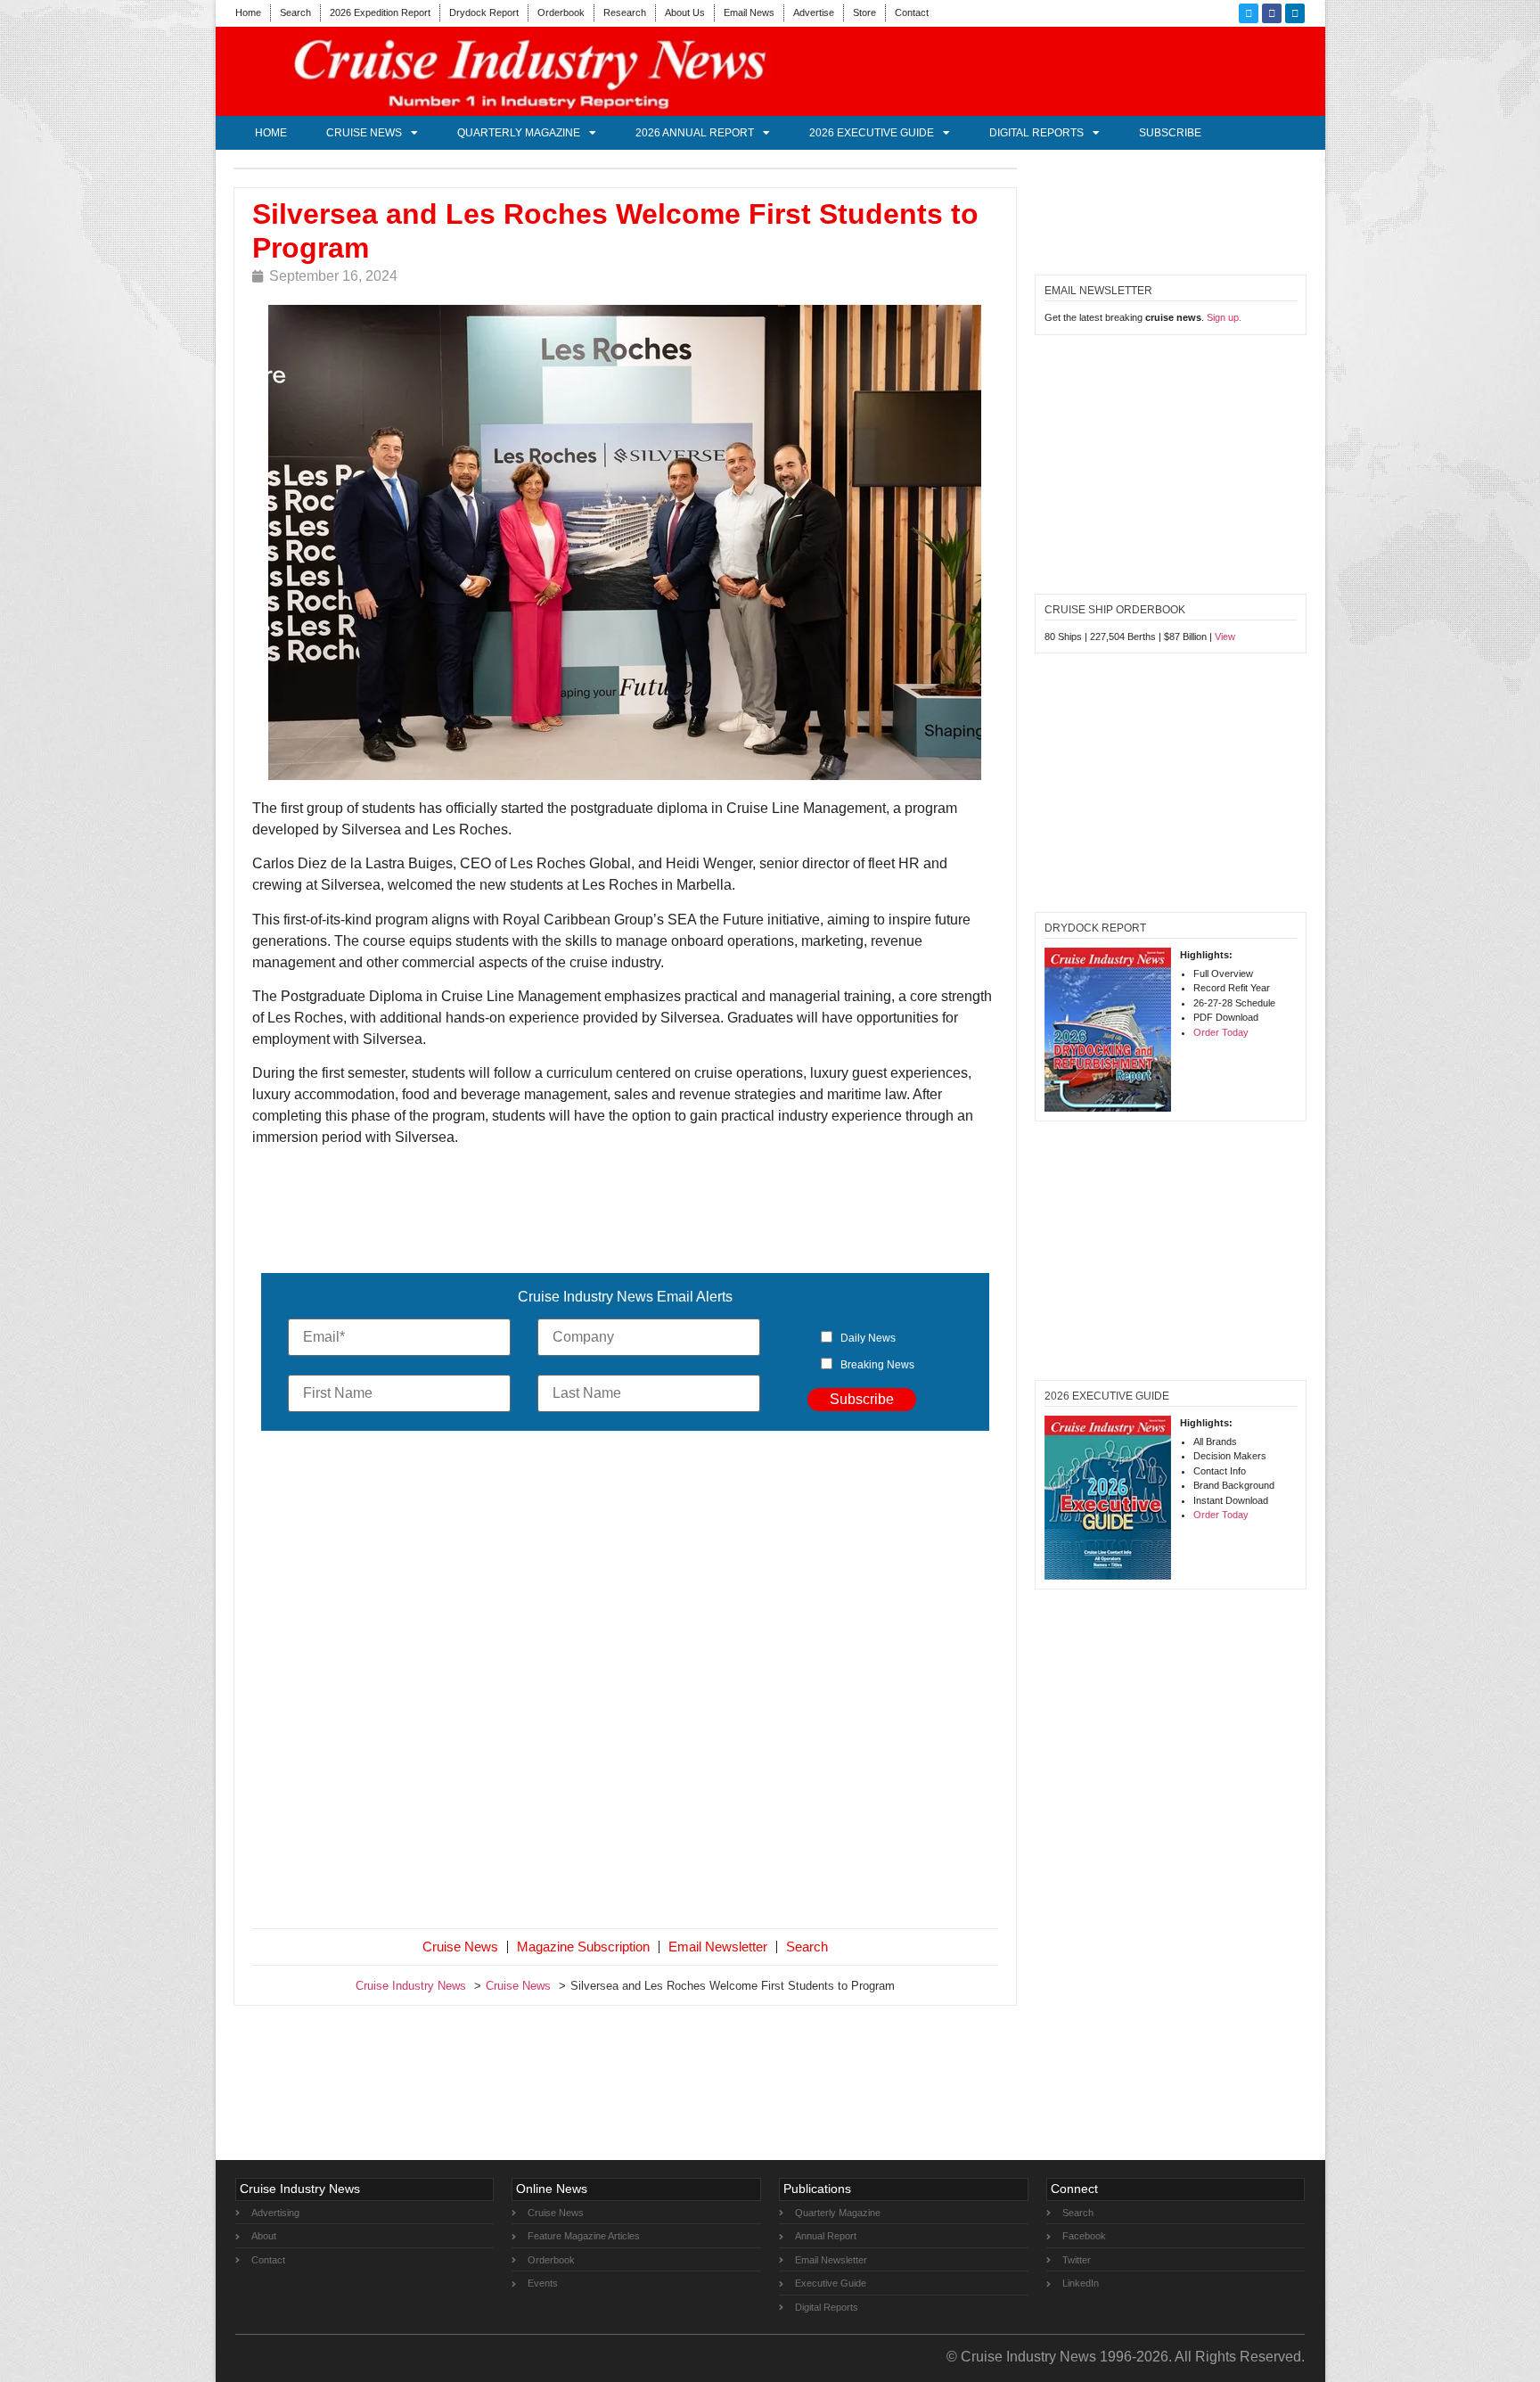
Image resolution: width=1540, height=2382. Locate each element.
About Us (685, 12)
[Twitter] (1249, 13)
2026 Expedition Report (380, 12)
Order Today (1221, 1032)
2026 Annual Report (695, 133)
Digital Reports (1036, 133)
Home (248, 12)
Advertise (814, 12)
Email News (749, 12)
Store (864, 12)
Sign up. (1224, 317)
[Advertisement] (626, 1683)
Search (295, 12)
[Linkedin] (1295, 13)
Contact (912, 12)
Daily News (868, 1338)
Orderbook (561, 12)
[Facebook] (1272, 13)
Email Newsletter (718, 1947)
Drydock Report (484, 12)
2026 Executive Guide (872, 133)
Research (625, 12)
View (1225, 637)
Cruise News (364, 133)
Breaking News (877, 1365)
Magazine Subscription (583, 1947)
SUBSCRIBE (1170, 133)
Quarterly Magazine (519, 133)
